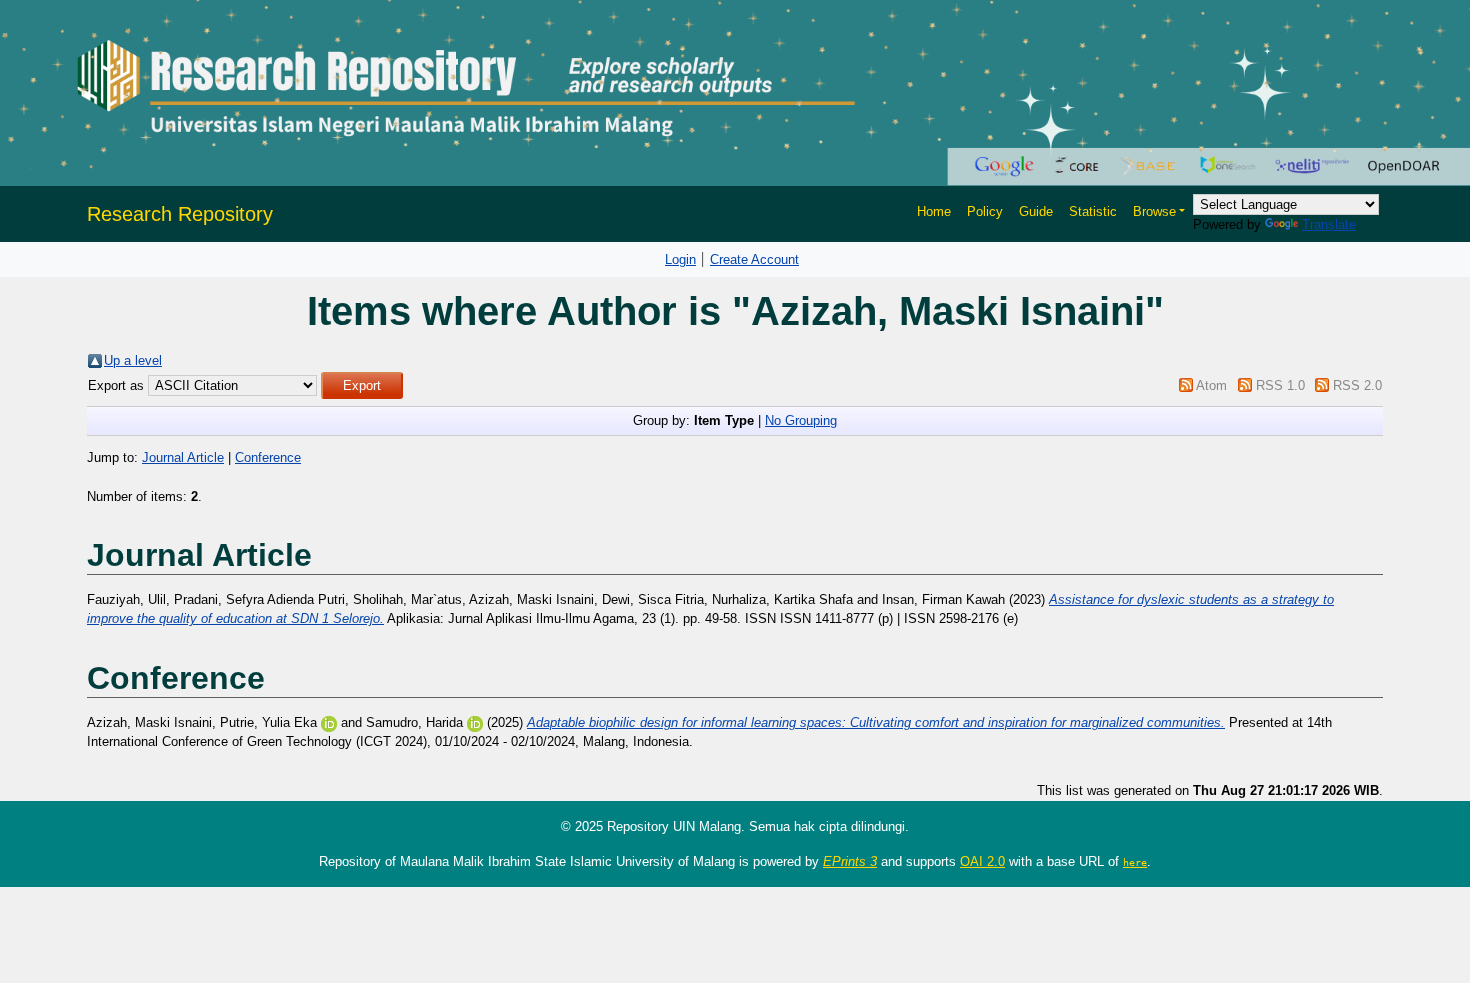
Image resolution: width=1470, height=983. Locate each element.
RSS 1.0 (1280, 385)
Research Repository (180, 214)
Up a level (133, 360)
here (1135, 862)
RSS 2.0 (1357, 385)
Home (934, 211)
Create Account (754, 259)
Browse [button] (1154, 211)
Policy (985, 211)
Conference (268, 457)
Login (680, 259)
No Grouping (801, 420)
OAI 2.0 (982, 861)
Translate (1329, 224)
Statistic (1093, 211)
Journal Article (183, 457)
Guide (1036, 211)
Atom (1211, 385)
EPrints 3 (850, 861)
